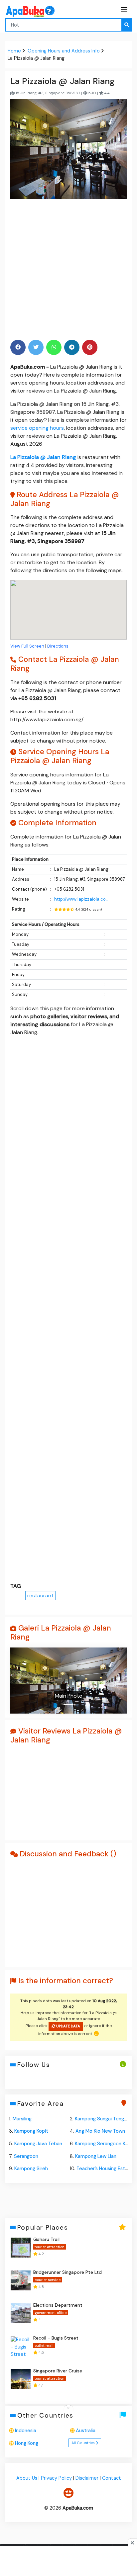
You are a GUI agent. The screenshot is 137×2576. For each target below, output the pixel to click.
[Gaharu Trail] (21, 2248)
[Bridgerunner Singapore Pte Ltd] (21, 2280)
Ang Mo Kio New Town (100, 2131)
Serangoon (26, 2156)
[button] (19, 1680)
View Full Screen (27, 646)
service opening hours (37, 428)
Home (14, 51)
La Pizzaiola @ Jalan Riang (43, 457)
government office (51, 2313)
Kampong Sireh (31, 2169)
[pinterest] (90, 347)
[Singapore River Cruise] (21, 2379)
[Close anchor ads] (68, 2409)
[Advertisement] (68, 269)
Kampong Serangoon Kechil (105, 2144)
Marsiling (22, 2119)
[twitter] (36, 347)
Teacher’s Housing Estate (105, 2169)
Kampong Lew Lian (96, 2156)
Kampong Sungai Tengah (102, 2119)
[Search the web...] (127, 25)
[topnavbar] (124, 10)
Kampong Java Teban (38, 2144)
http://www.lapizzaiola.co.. (81, 899)
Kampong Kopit (31, 2131)
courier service (48, 2280)
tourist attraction (50, 2247)
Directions (58, 646)
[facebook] (18, 347)
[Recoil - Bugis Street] (21, 2346)
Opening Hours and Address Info (64, 51)
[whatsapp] (54, 347)
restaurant (40, 1596)
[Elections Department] (21, 2313)
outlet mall (44, 2346)
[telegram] (72, 347)
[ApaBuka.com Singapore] (22, 11)
